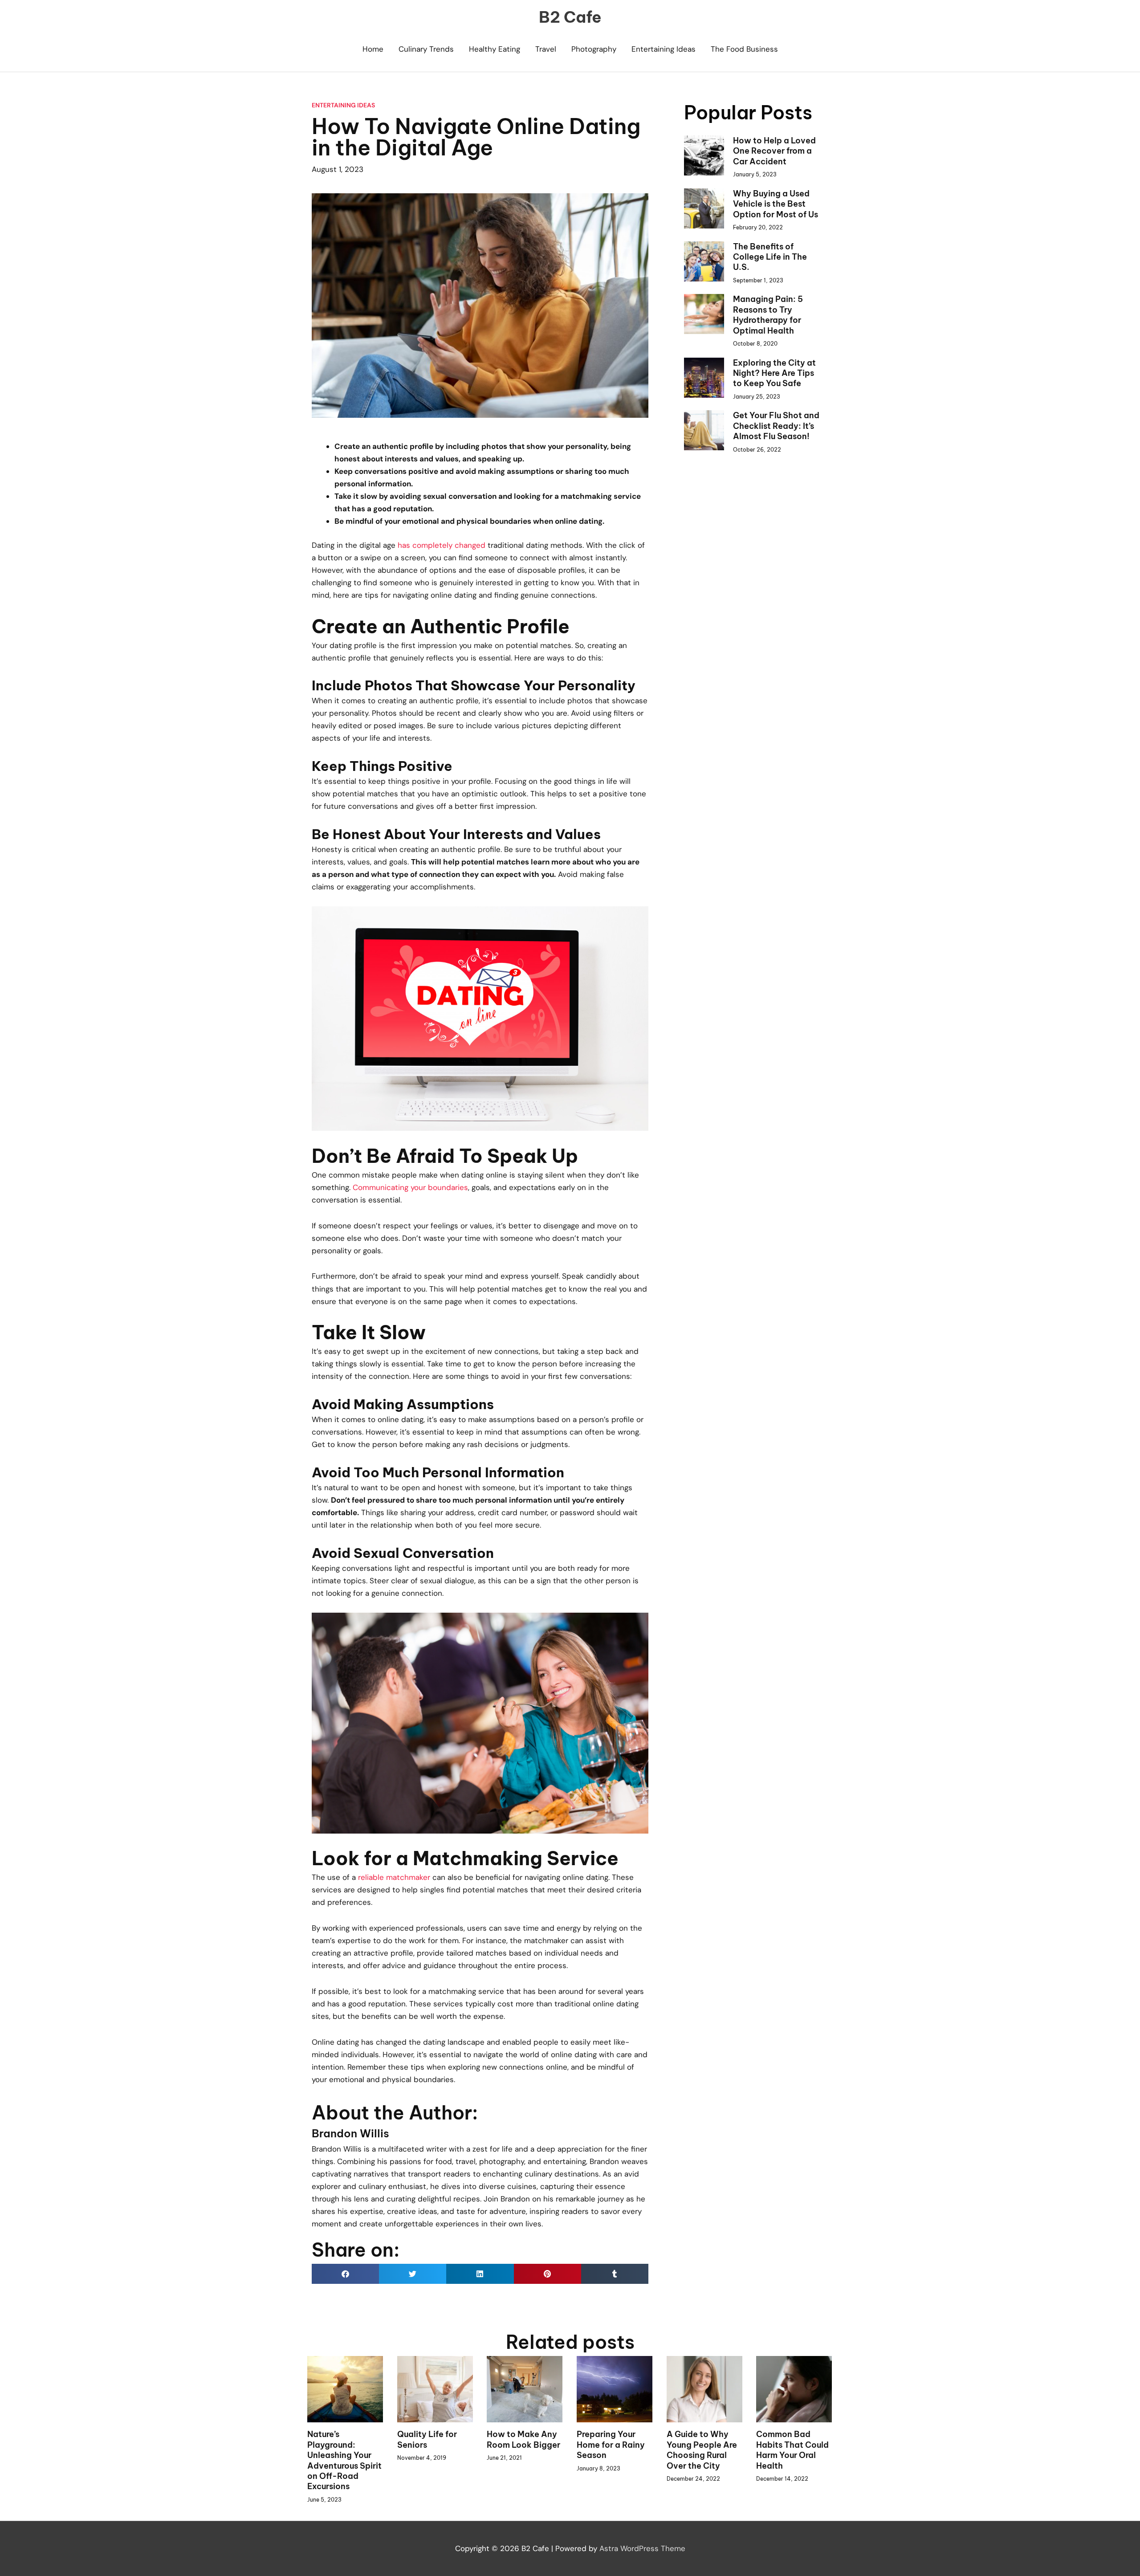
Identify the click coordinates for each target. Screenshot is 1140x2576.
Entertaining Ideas (664, 49)
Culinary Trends (426, 49)
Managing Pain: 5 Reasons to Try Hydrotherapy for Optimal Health (768, 315)
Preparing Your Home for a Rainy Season (611, 2445)
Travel (546, 49)
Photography (594, 49)
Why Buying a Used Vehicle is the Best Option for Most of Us (776, 204)
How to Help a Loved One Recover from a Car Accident (774, 151)
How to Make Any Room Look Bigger (523, 2439)
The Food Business (744, 49)
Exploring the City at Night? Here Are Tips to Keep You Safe (774, 373)
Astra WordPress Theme (642, 2548)
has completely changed (442, 545)
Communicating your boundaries (410, 1187)
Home (373, 49)
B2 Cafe (570, 17)
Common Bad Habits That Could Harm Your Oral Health (792, 2450)
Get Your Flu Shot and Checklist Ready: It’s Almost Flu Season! (776, 426)
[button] (345, 2274)
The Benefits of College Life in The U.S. (770, 257)
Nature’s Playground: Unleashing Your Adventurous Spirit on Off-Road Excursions (344, 2460)
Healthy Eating (495, 49)
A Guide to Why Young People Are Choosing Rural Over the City (702, 2450)
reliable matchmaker (394, 1877)
